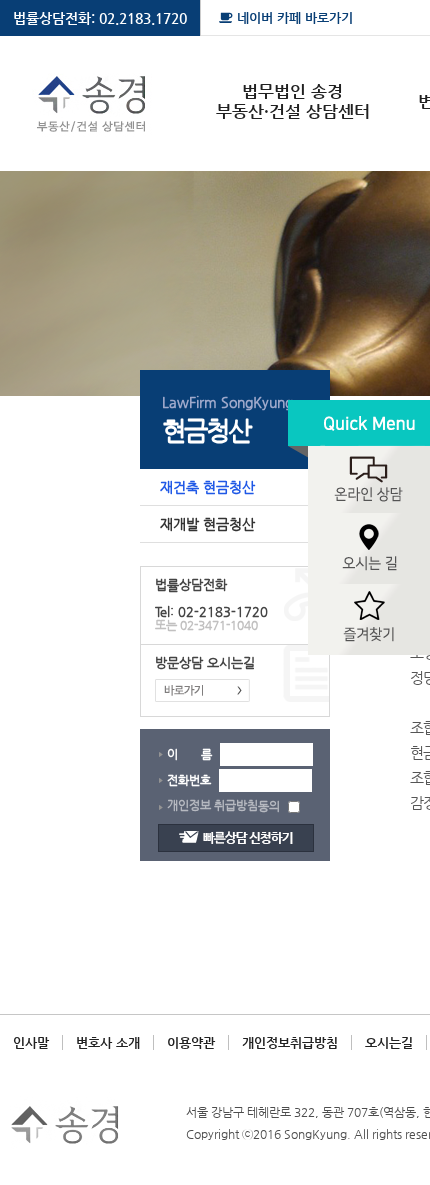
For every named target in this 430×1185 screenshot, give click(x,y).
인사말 (31, 1042)
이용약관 (191, 1042)
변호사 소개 (108, 1042)
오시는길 (389, 1042)
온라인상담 (359, 456)
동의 (270, 806)
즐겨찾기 (359, 620)
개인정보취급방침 (290, 1042)
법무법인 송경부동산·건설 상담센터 (293, 101)
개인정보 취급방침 (212, 805)
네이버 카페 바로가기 (293, 17)
